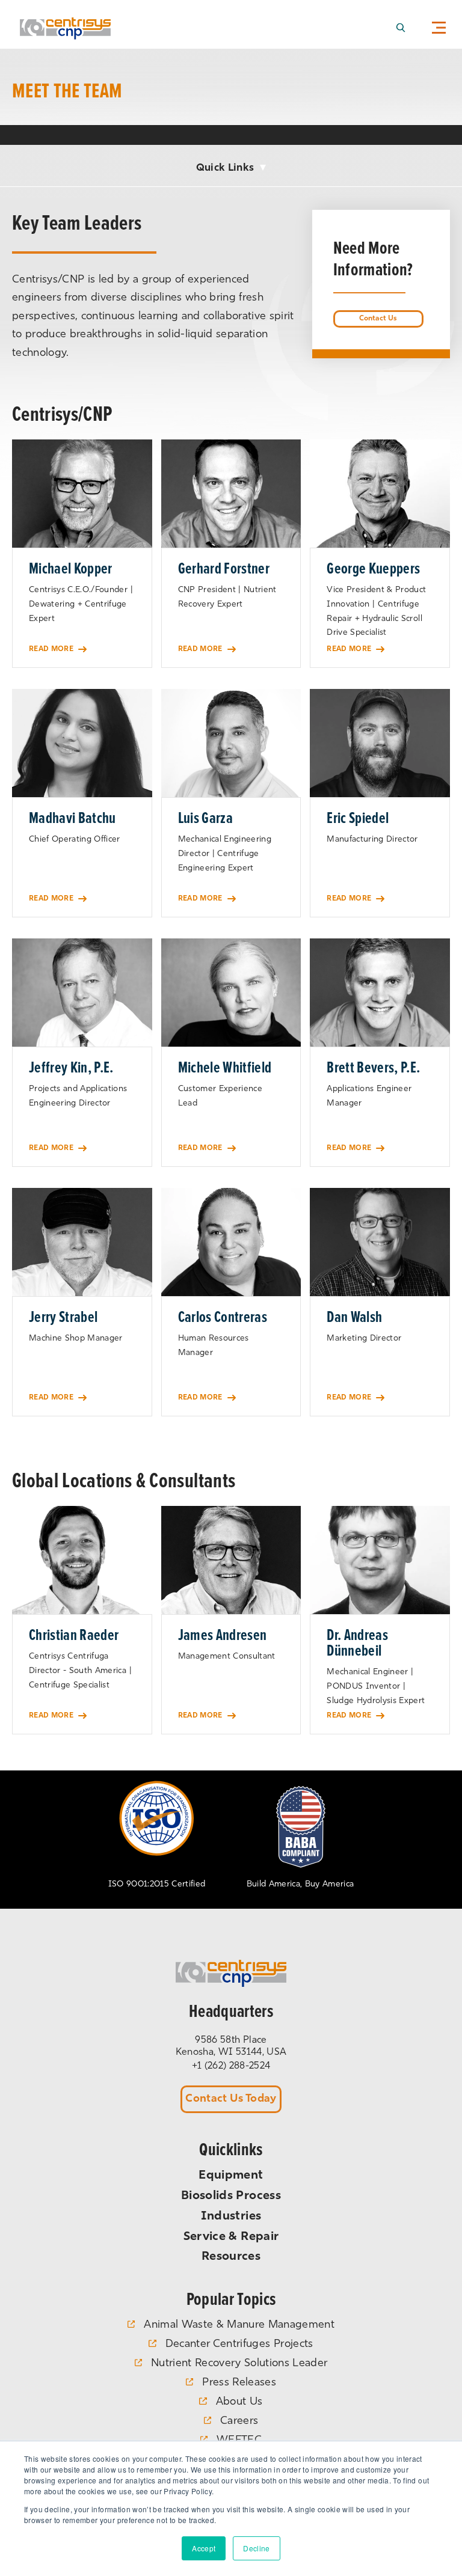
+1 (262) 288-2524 (231, 2066)
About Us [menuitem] (239, 2402)
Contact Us (378, 319)
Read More (51, 649)
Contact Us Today (231, 2099)
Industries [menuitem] (231, 2217)
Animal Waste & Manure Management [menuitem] (239, 2325)
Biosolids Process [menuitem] (231, 2196)
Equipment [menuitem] (231, 2176)
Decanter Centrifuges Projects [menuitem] (239, 2345)
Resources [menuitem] (231, 2257)
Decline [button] (256, 2548)
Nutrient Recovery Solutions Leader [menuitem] (239, 2364)
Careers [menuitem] (239, 2422)
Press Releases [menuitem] (239, 2383)
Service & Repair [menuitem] (231, 2237)
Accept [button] (204, 2548)
